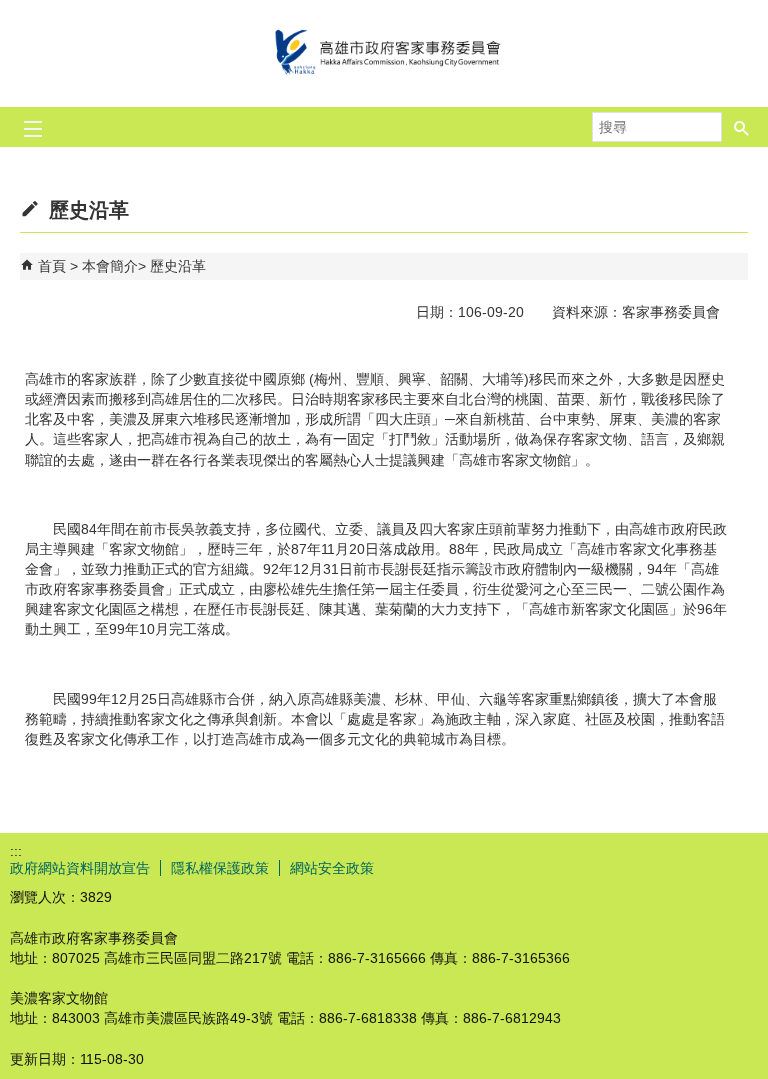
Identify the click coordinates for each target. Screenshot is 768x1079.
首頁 (52, 266)
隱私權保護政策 (220, 868)
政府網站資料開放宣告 (80, 868)
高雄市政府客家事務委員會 (384, 53)
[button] (742, 121)
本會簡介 (110, 266)
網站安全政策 (332, 868)
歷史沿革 (178, 266)
